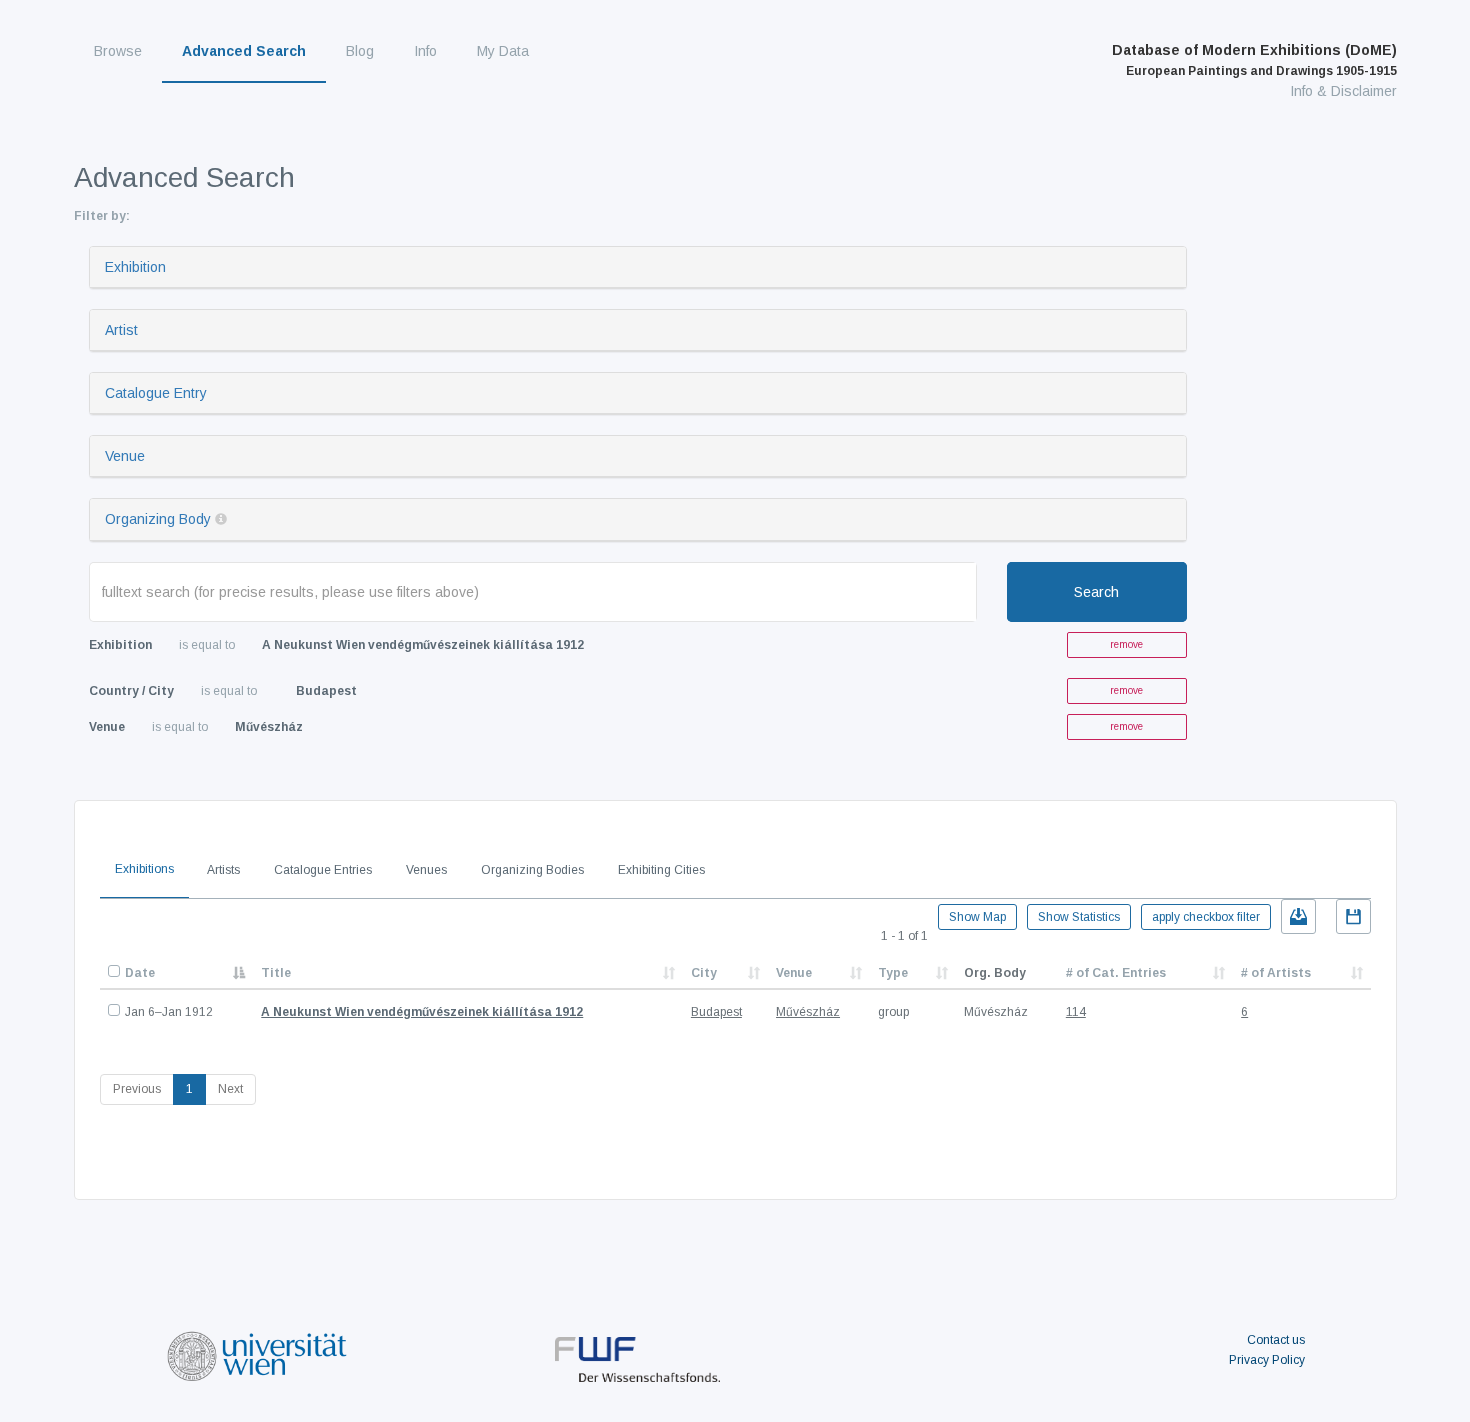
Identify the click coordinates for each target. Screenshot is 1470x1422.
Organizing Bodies (532, 870)
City (704, 973)
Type (893, 973)
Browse (118, 51)
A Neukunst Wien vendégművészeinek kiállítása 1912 (422, 1012)
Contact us (1276, 1340)
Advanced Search (244, 51)
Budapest (716, 1012)
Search (1096, 592)
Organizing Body (158, 519)
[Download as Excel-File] (1298, 916)
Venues (426, 870)
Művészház (808, 1012)
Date (140, 973)
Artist (121, 330)
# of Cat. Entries (1116, 973)
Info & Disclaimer (1343, 91)
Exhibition (135, 267)
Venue (125, 456)
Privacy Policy (1267, 1360)
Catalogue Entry (156, 393)
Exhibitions (144, 869)
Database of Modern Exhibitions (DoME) (1254, 60)
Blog (360, 51)
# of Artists (1276, 973)
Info (425, 51)
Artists (223, 870)
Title (276, 973)
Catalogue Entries (323, 870)
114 (1076, 1012)
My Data (503, 51)
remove (1126, 644)
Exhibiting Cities (661, 870)
